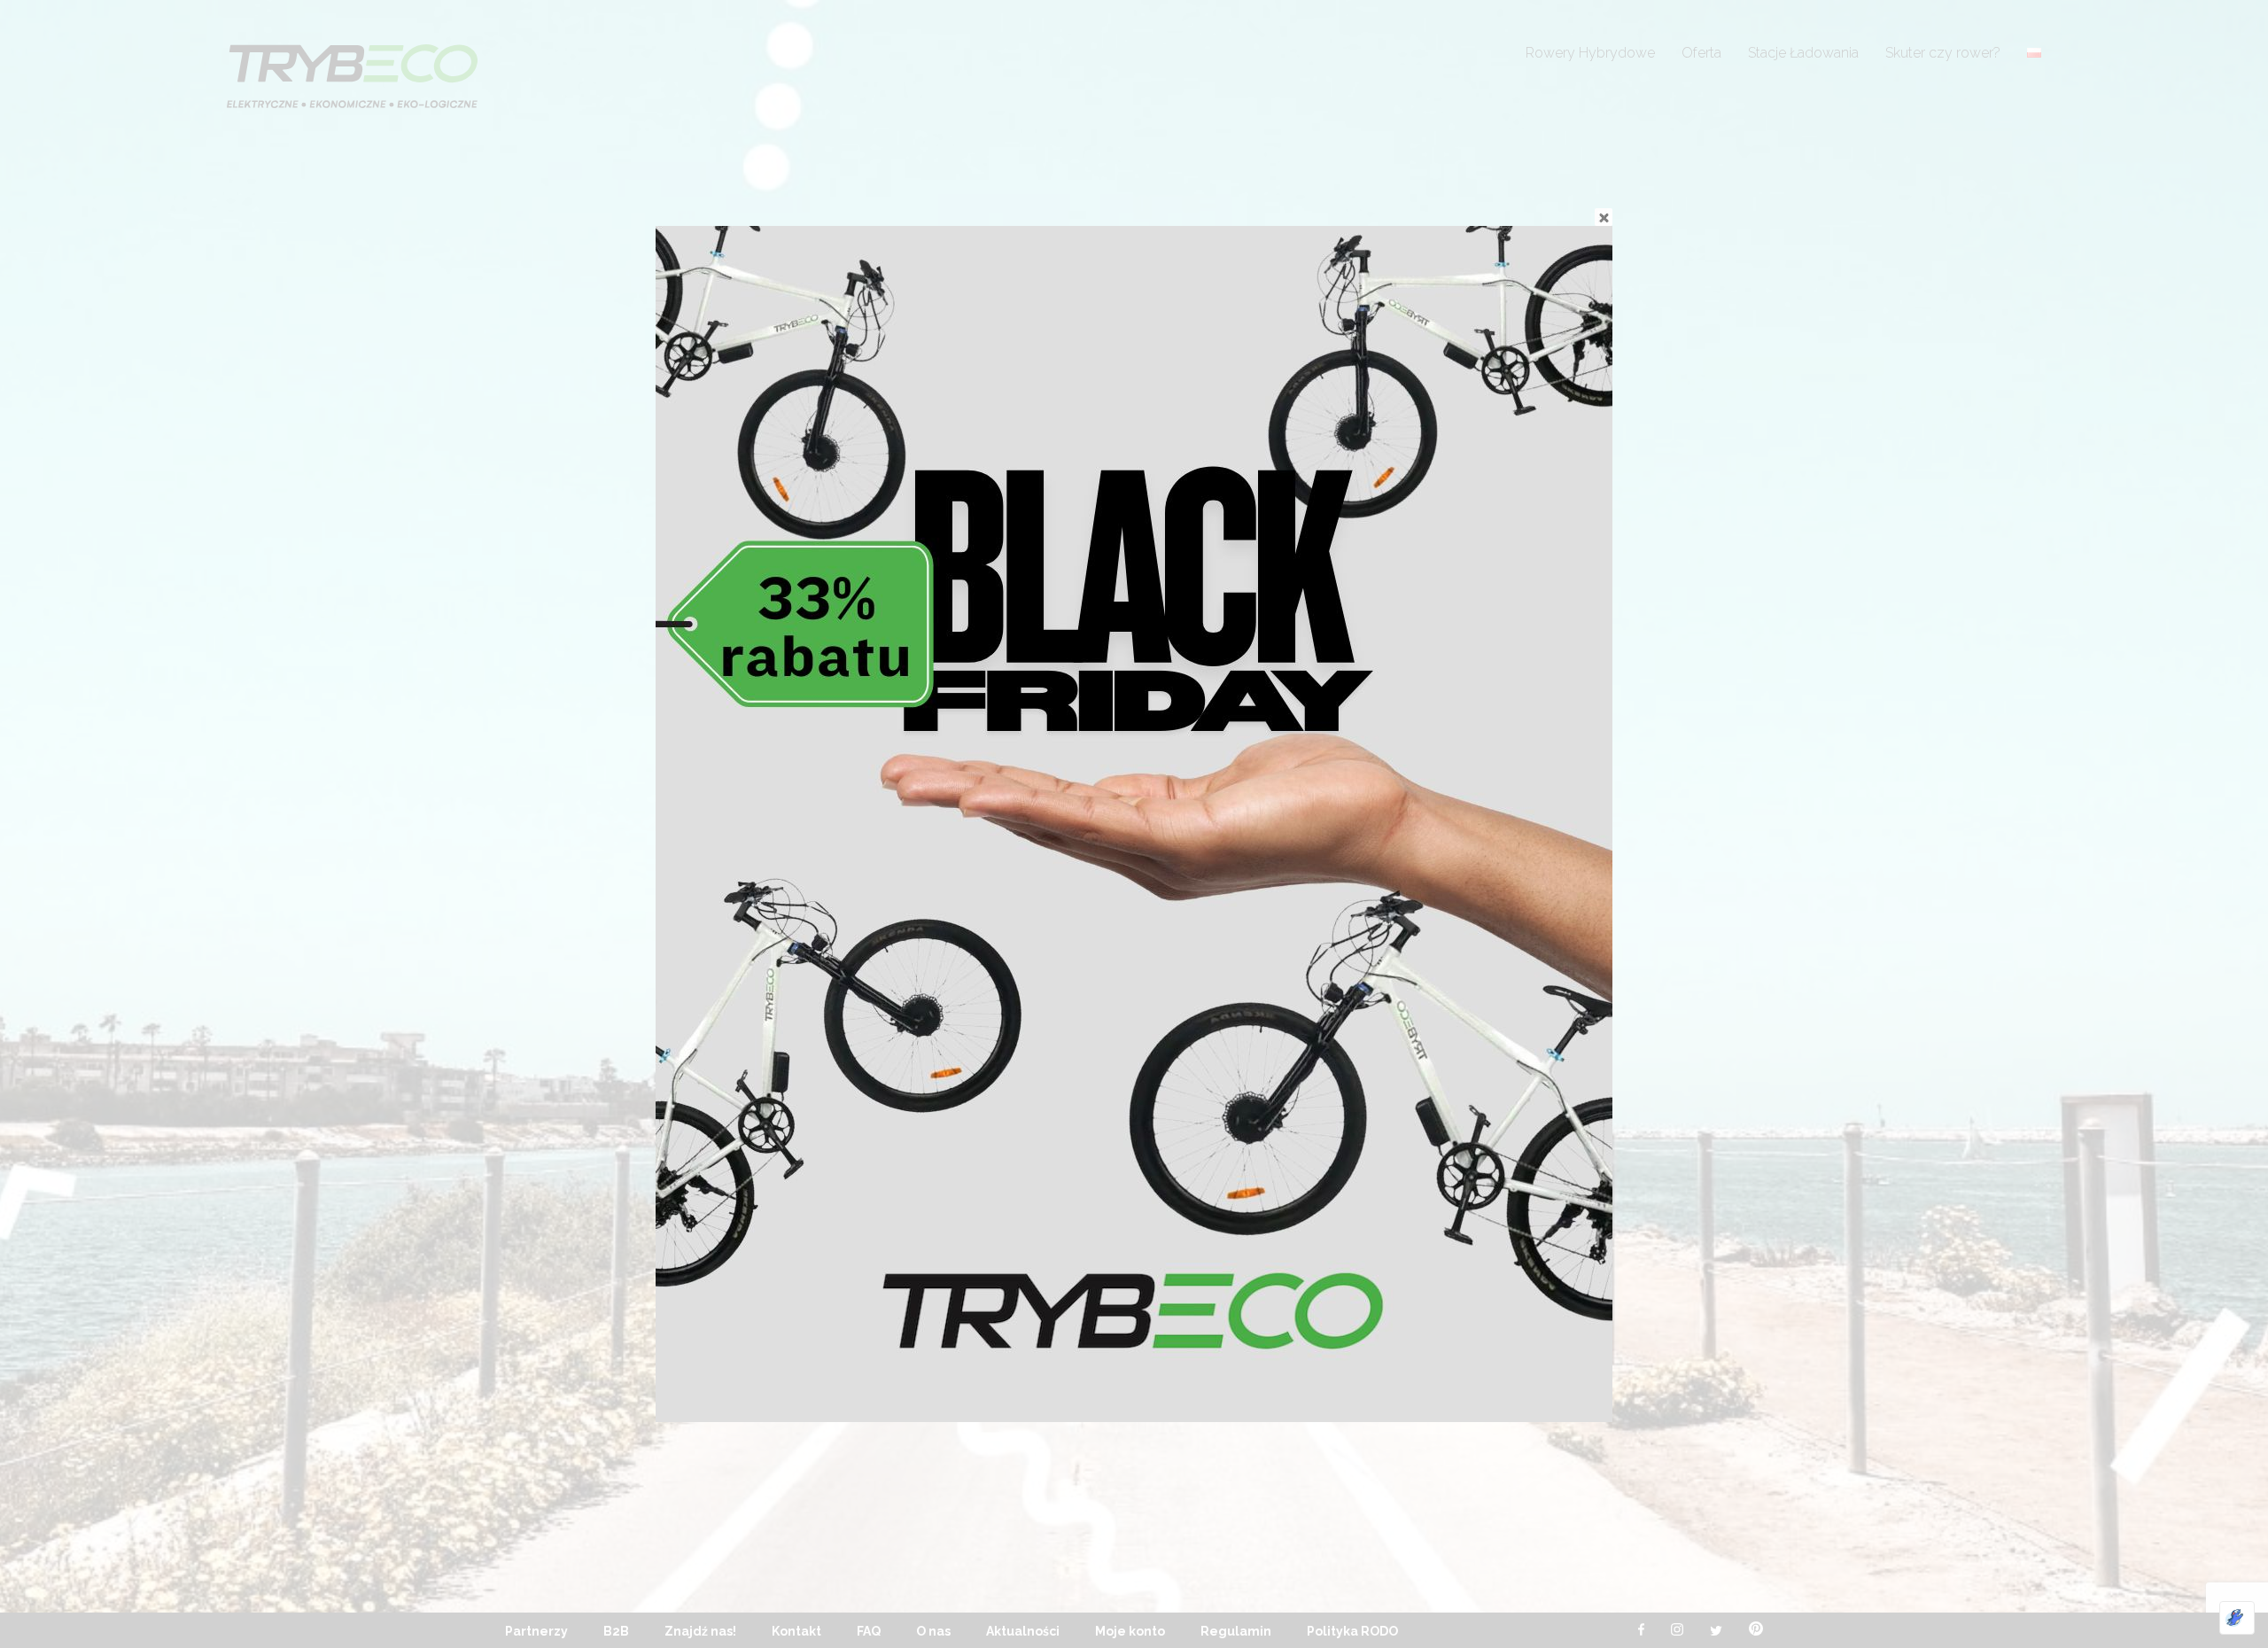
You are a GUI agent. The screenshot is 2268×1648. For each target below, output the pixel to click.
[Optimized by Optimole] (2237, 1618)
